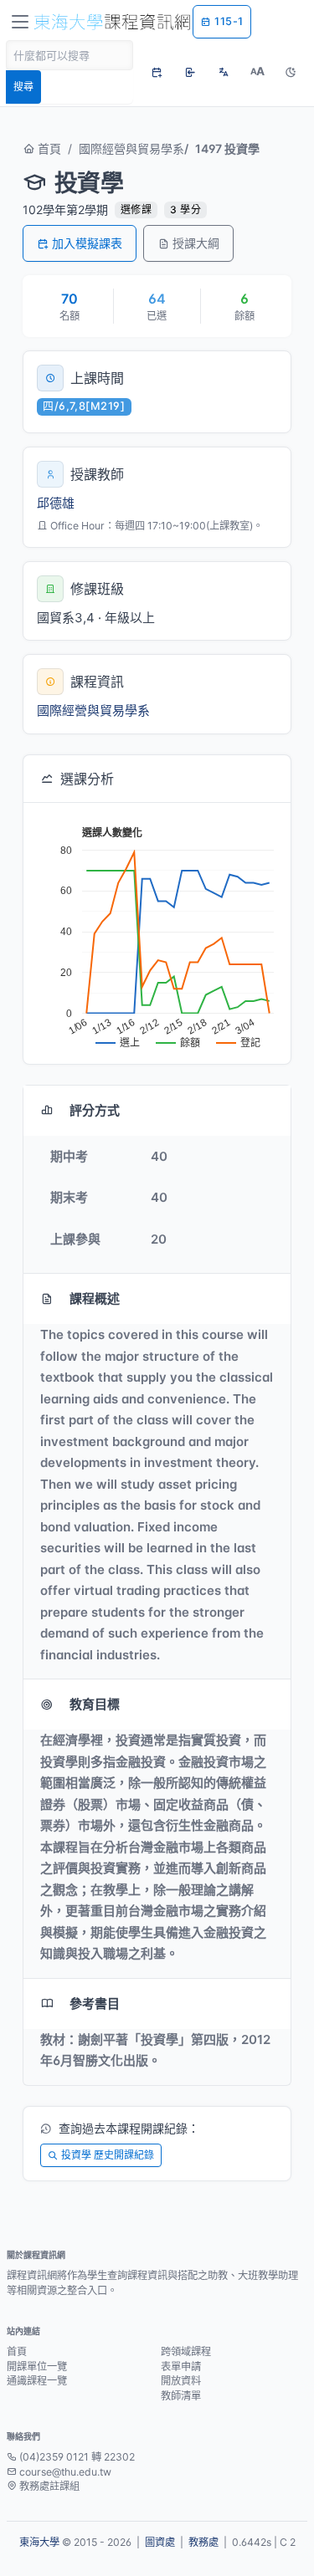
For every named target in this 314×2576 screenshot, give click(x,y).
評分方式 (95, 1110)
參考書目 (95, 2004)
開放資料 (181, 2381)
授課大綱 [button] (196, 243)
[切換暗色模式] (291, 72)
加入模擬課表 (87, 243)
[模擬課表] (157, 72)
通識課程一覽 (37, 2381)
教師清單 (181, 2396)
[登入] (190, 72)
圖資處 (160, 2542)
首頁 (48, 148)
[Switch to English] (224, 72)
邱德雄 (56, 503)
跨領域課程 (186, 2351)
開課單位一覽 (37, 2366)
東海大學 (39, 2542)
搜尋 (23, 87)
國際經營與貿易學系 (131, 148)
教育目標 (95, 1704)
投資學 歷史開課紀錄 (108, 2155)
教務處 (203, 2542)
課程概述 (95, 1298)
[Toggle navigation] (20, 22)
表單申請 (181, 2366)
